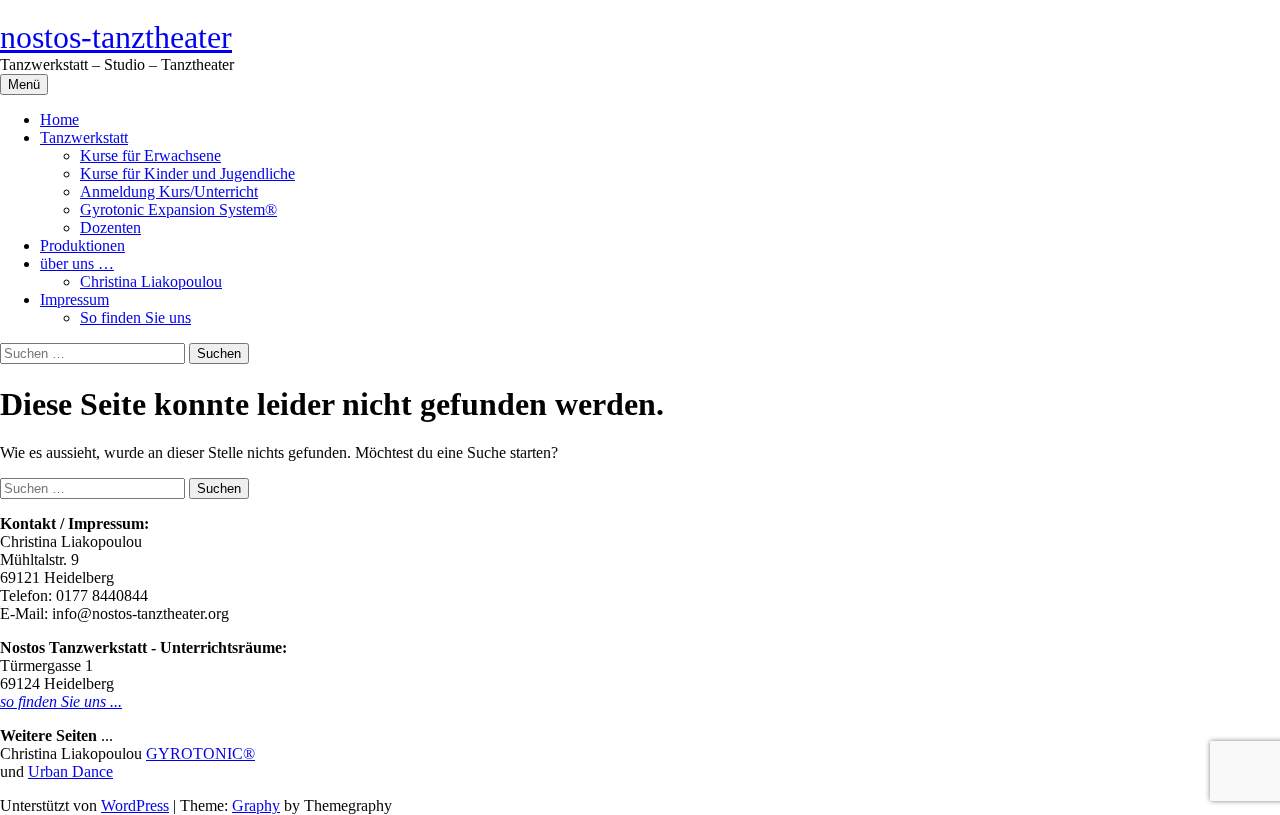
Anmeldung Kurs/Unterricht (169, 191)
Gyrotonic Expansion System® (178, 209)
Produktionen (82, 245)
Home (59, 119)
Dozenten (110, 227)
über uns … (77, 263)
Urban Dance (70, 771)
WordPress (135, 805)
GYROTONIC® (200, 753)
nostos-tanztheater (116, 37)
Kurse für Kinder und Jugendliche (187, 173)
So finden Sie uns (135, 317)
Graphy (256, 805)
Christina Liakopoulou (151, 281)
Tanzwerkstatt (84, 137)
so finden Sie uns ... (61, 701)
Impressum (74, 299)
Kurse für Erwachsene (150, 155)
